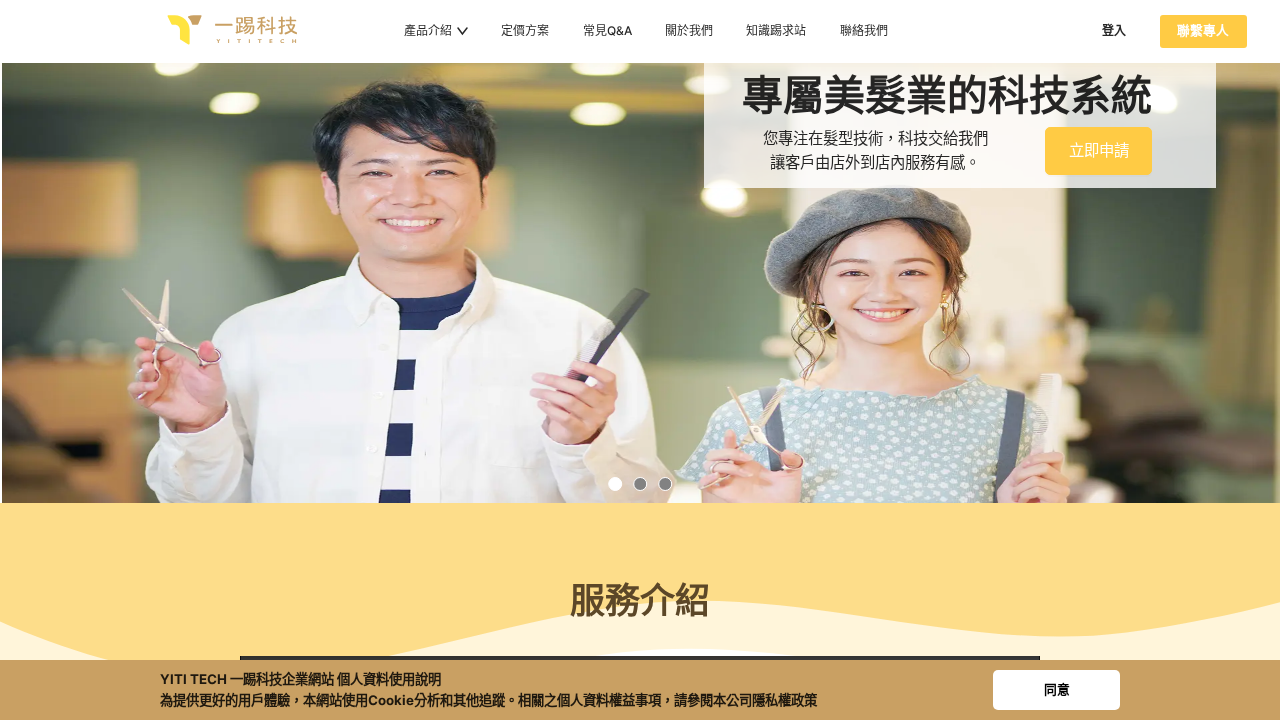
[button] (614, 484)
